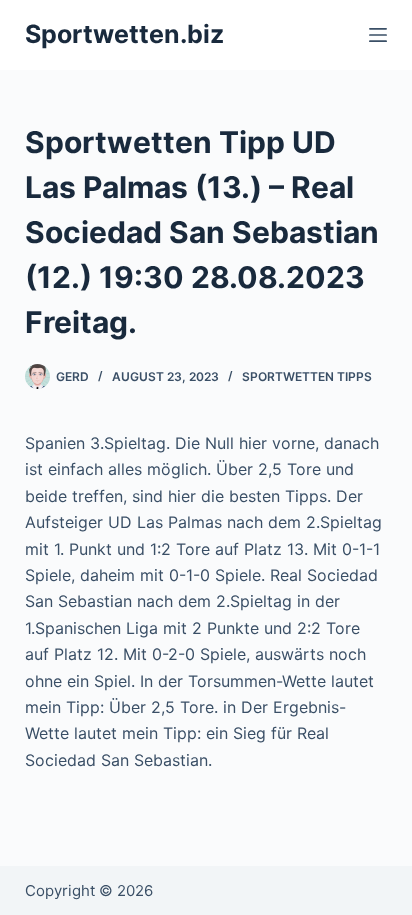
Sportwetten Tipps (307, 376)
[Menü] (378, 35)
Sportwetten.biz (124, 34)
